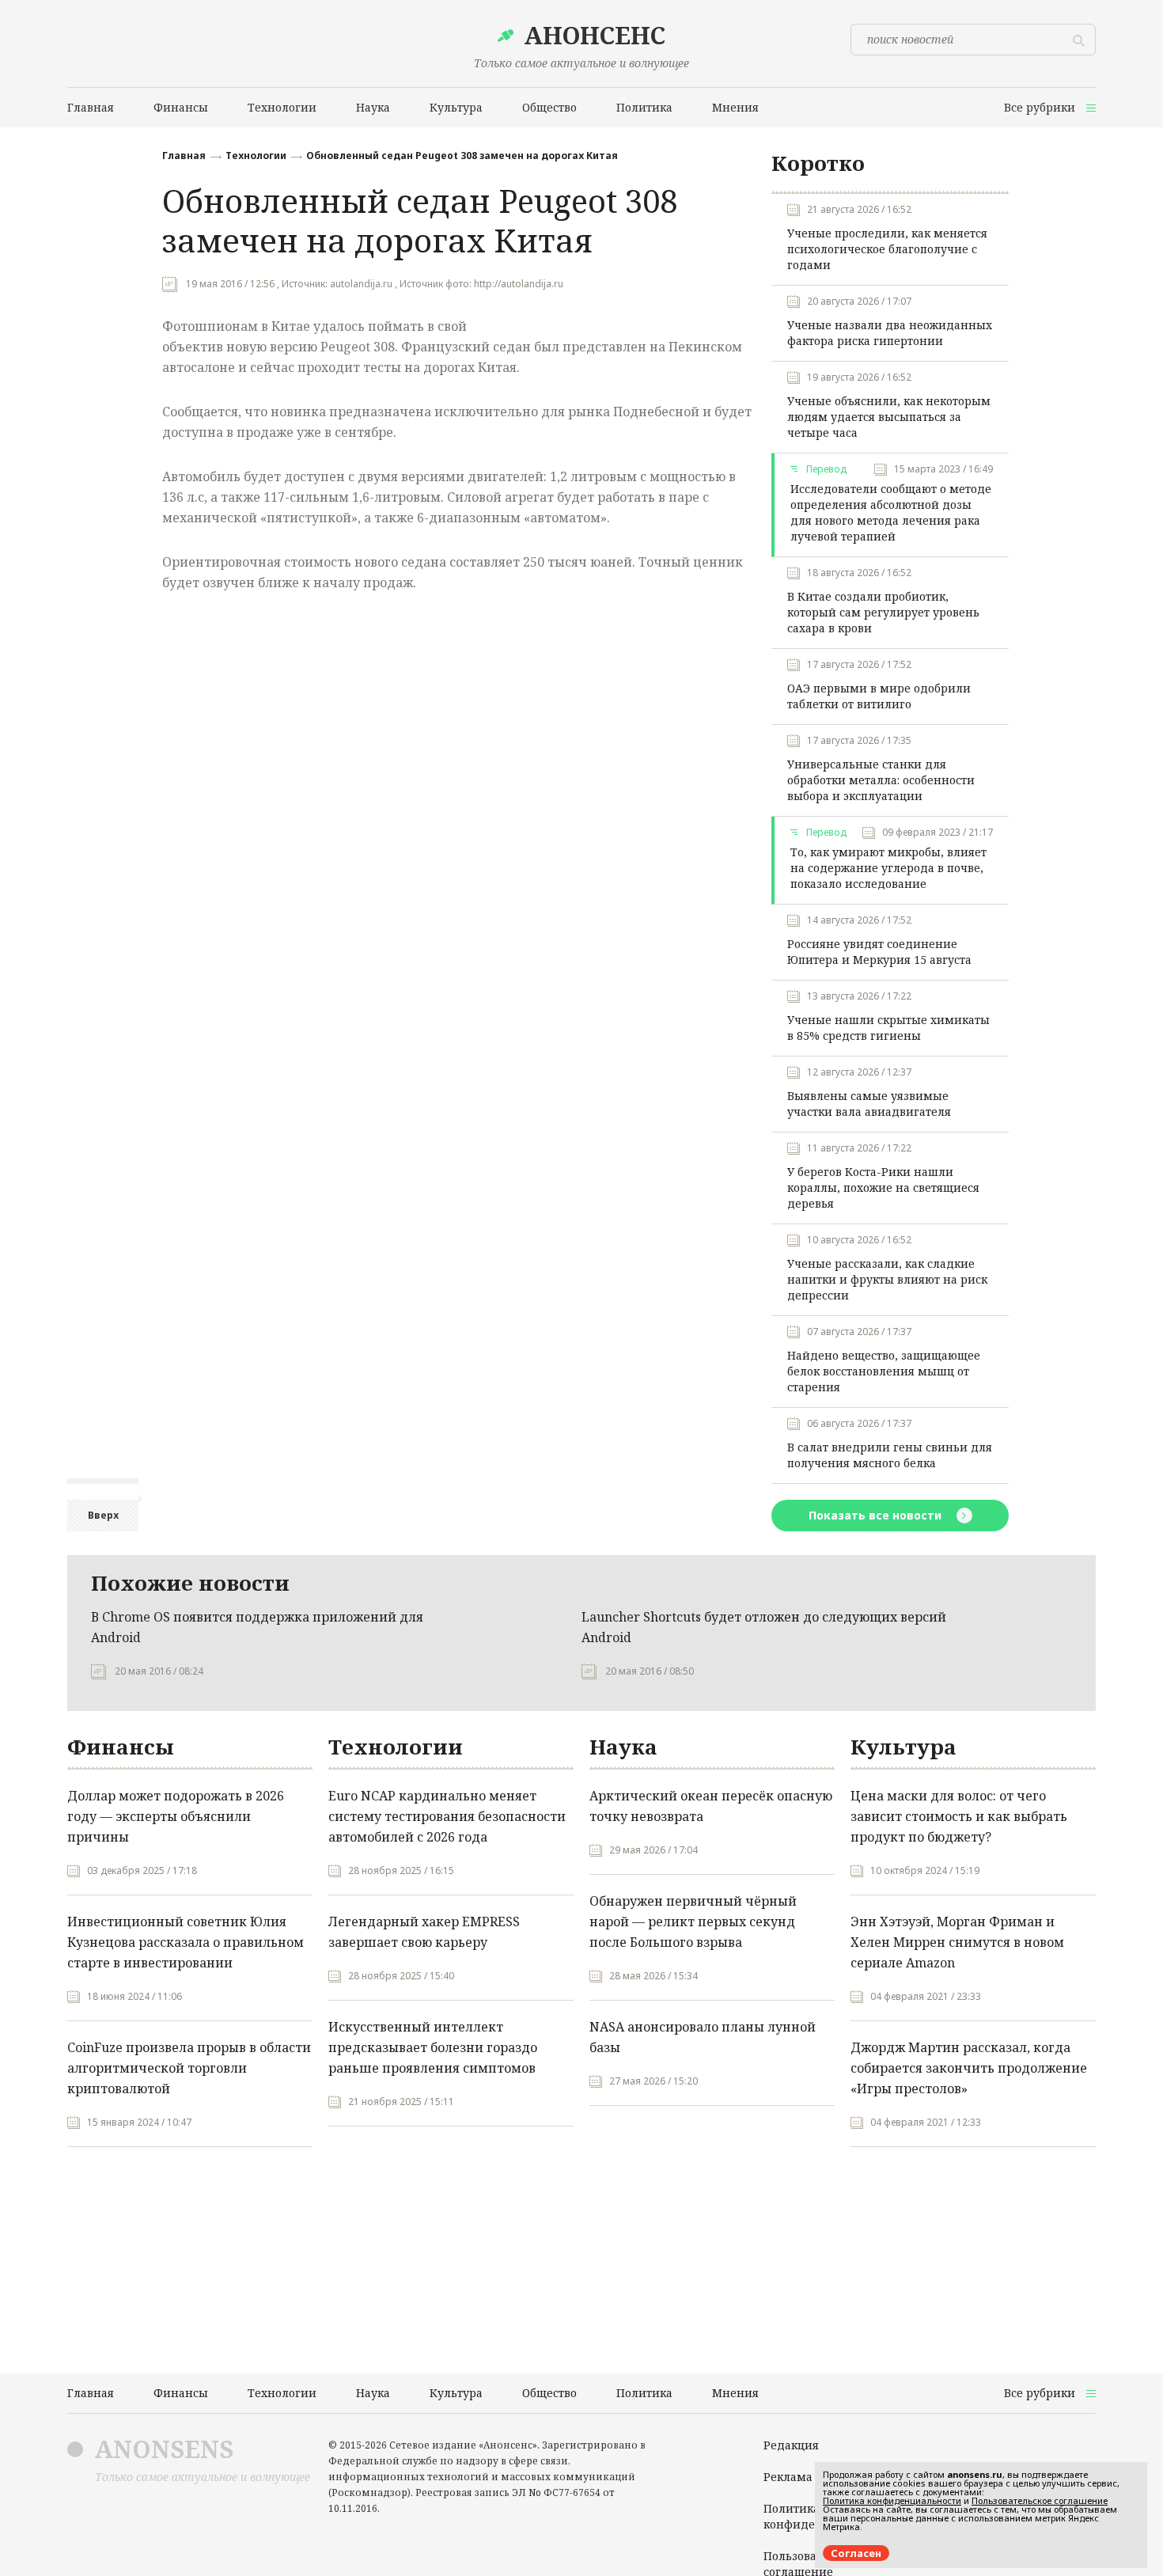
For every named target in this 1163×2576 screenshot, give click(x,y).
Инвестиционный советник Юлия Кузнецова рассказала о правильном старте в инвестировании (186, 1942)
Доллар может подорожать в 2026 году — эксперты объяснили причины (176, 1816)
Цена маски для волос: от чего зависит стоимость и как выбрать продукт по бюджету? (959, 1816)
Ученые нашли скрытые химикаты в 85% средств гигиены (888, 1028)
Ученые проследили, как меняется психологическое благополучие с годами (887, 249)
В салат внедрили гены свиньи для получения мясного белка (890, 1455)
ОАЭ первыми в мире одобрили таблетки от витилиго (879, 696)
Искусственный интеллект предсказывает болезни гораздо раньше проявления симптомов (433, 2047)
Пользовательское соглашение (1040, 2500)
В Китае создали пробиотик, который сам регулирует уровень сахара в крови (883, 612)
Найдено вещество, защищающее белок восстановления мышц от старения (884, 1371)
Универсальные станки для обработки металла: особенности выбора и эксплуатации (881, 780)
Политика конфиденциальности (892, 2500)
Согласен (856, 2553)
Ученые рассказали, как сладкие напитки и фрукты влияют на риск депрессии (887, 1279)
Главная (184, 156)
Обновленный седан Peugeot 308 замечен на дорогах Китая (462, 156)
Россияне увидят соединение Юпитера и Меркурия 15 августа (879, 952)
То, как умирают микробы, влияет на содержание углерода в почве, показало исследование (888, 868)
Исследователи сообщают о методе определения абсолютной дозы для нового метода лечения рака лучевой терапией (891, 512)
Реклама (788, 2477)
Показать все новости (877, 1515)
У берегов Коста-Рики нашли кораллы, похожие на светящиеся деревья (883, 1187)
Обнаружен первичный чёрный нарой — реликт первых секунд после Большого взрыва (693, 1922)
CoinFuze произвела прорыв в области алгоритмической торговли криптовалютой (189, 2068)
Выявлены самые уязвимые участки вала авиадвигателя (869, 1104)
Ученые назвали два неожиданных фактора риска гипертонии (890, 333)
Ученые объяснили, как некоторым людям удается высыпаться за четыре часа (889, 417)
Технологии (256, 156)
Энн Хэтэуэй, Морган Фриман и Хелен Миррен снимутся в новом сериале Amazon (957, 1942)
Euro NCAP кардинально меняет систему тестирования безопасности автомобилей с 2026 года (447, 1816)
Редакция (791, 2445)
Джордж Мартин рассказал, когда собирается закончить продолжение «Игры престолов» (969, 2068)
